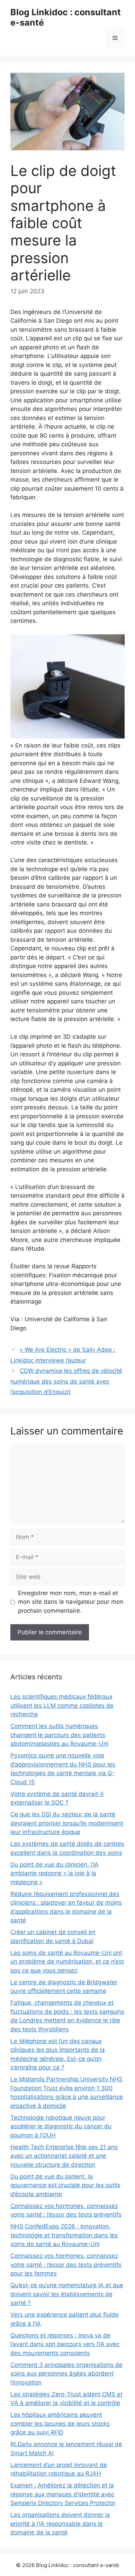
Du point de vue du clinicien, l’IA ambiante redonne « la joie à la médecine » (55, 1873)
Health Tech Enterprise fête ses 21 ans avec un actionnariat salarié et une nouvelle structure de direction (64, 2156)
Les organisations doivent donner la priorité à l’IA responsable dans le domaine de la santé (60, 2524)
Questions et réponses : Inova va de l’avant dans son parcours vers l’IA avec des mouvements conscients (65, 2344)
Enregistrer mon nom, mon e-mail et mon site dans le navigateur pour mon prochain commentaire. (71, 1602)
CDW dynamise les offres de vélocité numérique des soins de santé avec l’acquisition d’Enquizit (66, 1381)
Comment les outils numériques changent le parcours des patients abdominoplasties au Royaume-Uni (59, 1735)
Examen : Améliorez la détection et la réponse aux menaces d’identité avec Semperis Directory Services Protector (63, 2494)
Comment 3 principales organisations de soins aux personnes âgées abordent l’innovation (66, 2374)
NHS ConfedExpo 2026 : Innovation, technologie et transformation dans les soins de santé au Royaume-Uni (64, 2235)
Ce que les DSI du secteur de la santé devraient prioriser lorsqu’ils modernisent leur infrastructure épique (67, 1823)
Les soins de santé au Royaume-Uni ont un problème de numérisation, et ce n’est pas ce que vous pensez (67, 1962)
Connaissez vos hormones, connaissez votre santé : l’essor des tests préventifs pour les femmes (66, 2265)
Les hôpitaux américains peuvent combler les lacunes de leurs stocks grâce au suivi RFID (60, 2423)
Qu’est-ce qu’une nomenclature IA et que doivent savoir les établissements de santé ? (67, 2294)
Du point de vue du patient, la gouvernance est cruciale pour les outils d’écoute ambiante (65, 2185)
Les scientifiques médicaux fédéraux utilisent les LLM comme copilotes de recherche (62, 1705)
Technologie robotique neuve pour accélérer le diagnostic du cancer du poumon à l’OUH (61, 2126)
